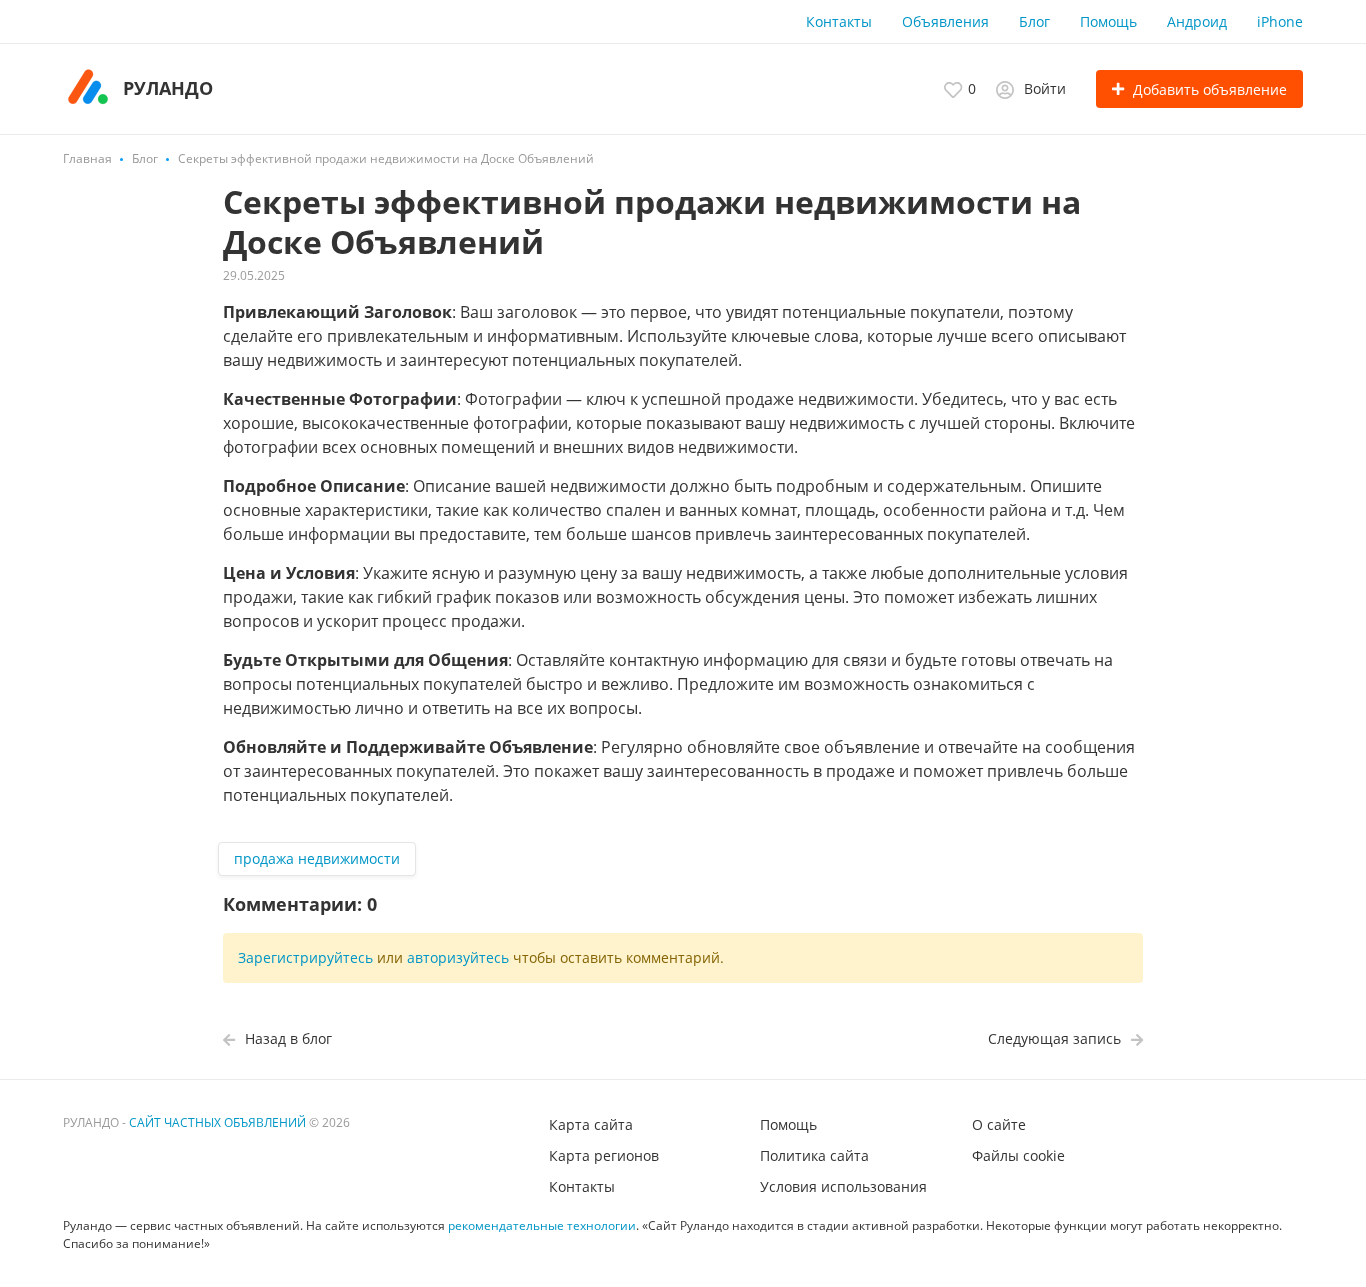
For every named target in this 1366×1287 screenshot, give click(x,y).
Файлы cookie (1018, 1155)
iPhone (1280, 21)
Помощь (1108, 21)
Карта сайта (591, 1124)
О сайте (999, 1124)
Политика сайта (814, 1155)
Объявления (945, 21)
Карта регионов (604, 1155)
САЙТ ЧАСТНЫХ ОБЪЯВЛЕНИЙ (217, 1122)
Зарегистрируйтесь (305, 957)
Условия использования (843, 1186)
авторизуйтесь (458, 957)
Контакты (839, 21)
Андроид (1197, 21)
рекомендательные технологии (542, 1225)
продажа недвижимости (317, 858)
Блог (1034, 21)
